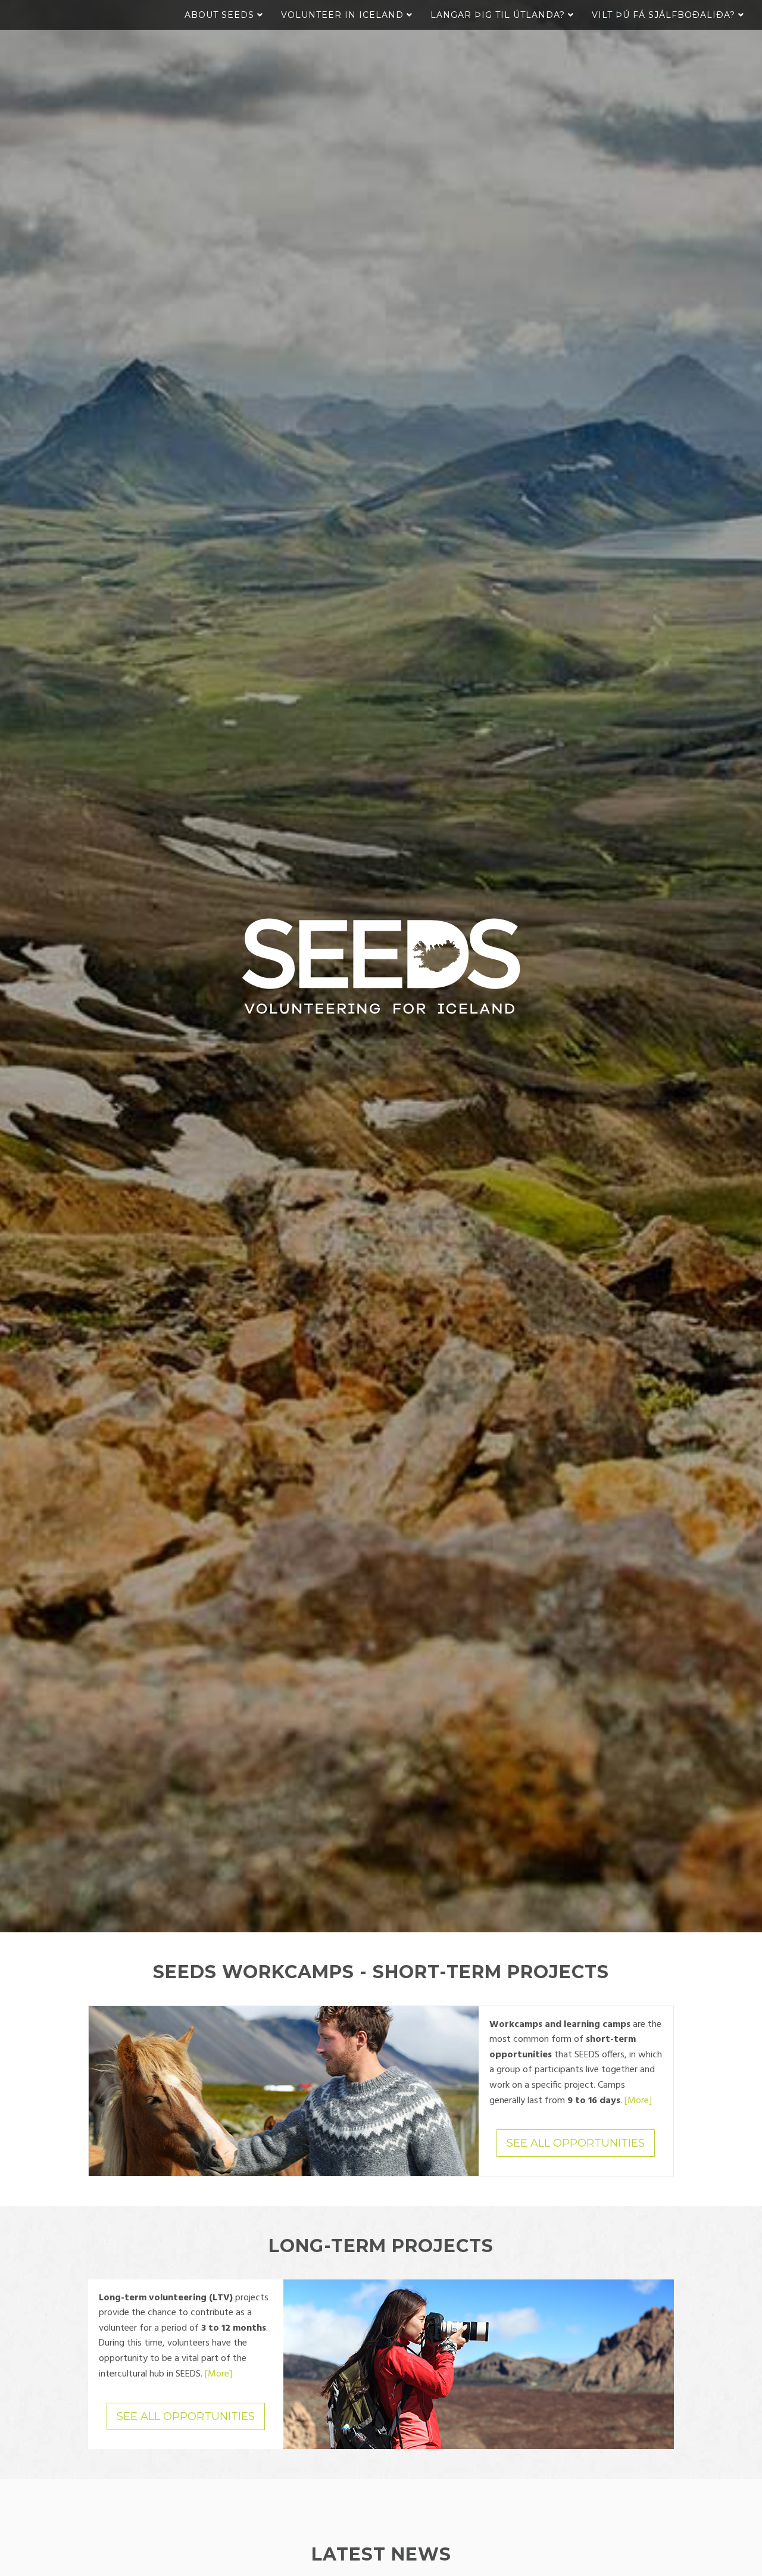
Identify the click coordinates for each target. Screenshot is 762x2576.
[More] (638, 2101)
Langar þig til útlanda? (499, 15)
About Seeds (221, 15)
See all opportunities (576, 2143)
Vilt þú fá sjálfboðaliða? (665, 15)
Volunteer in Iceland (344, 15)
